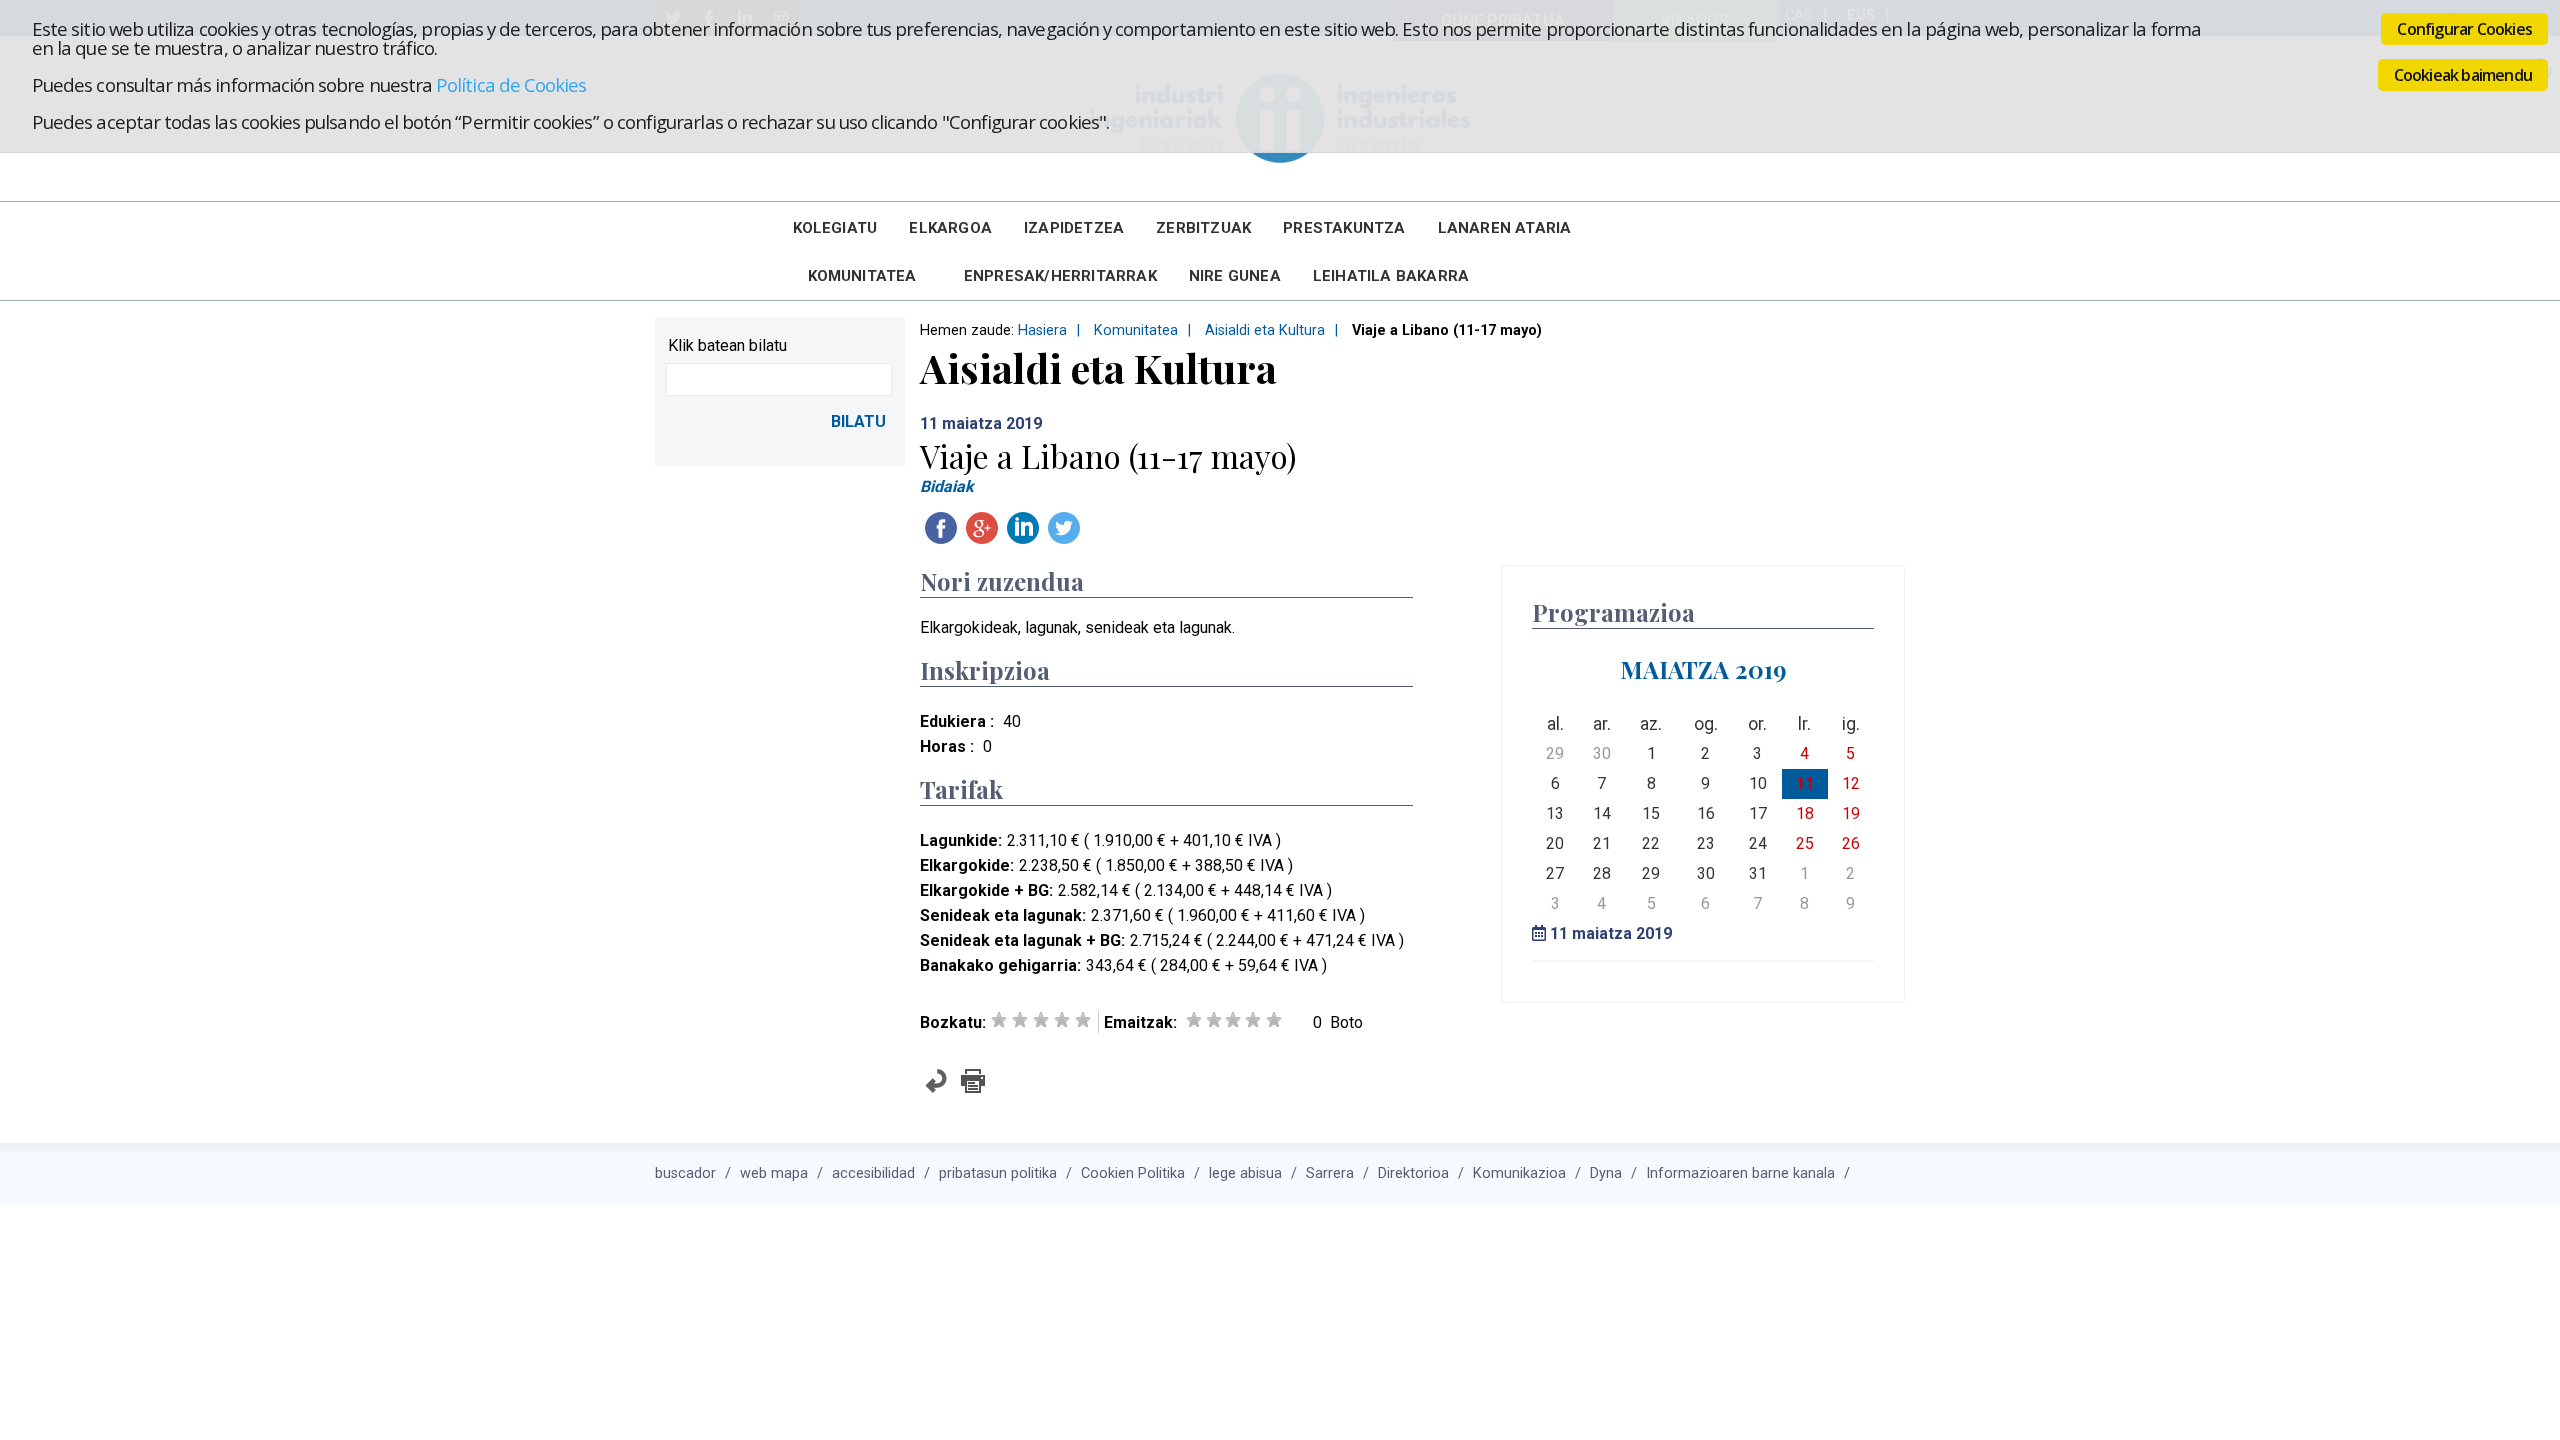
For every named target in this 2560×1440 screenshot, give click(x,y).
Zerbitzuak (1203, 228)
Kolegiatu (835, 228)
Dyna (1606, 1173)
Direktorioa (1413, 1173)
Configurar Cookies (2464, 29)
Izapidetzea (1074, 228)
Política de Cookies (511, 84)
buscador (685, 1173)
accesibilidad (873, 1173)
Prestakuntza (1344, 228)
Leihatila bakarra (1391, 276)
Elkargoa (950, 228)
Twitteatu (1064, 528)
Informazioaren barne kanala (1740, 1173)
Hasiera (1042, 330)
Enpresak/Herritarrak (1060, 276)
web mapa (774, 1173)
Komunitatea (862, 276)
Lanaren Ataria (1505, 228)
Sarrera (1330, 1173)
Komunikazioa (1519, 1173)
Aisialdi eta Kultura (1265, 330)
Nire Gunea (1235, 276)
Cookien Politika (1133, 1173)
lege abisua (1245, 1173)
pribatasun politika (998, 1173)
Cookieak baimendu (2463, 75)
